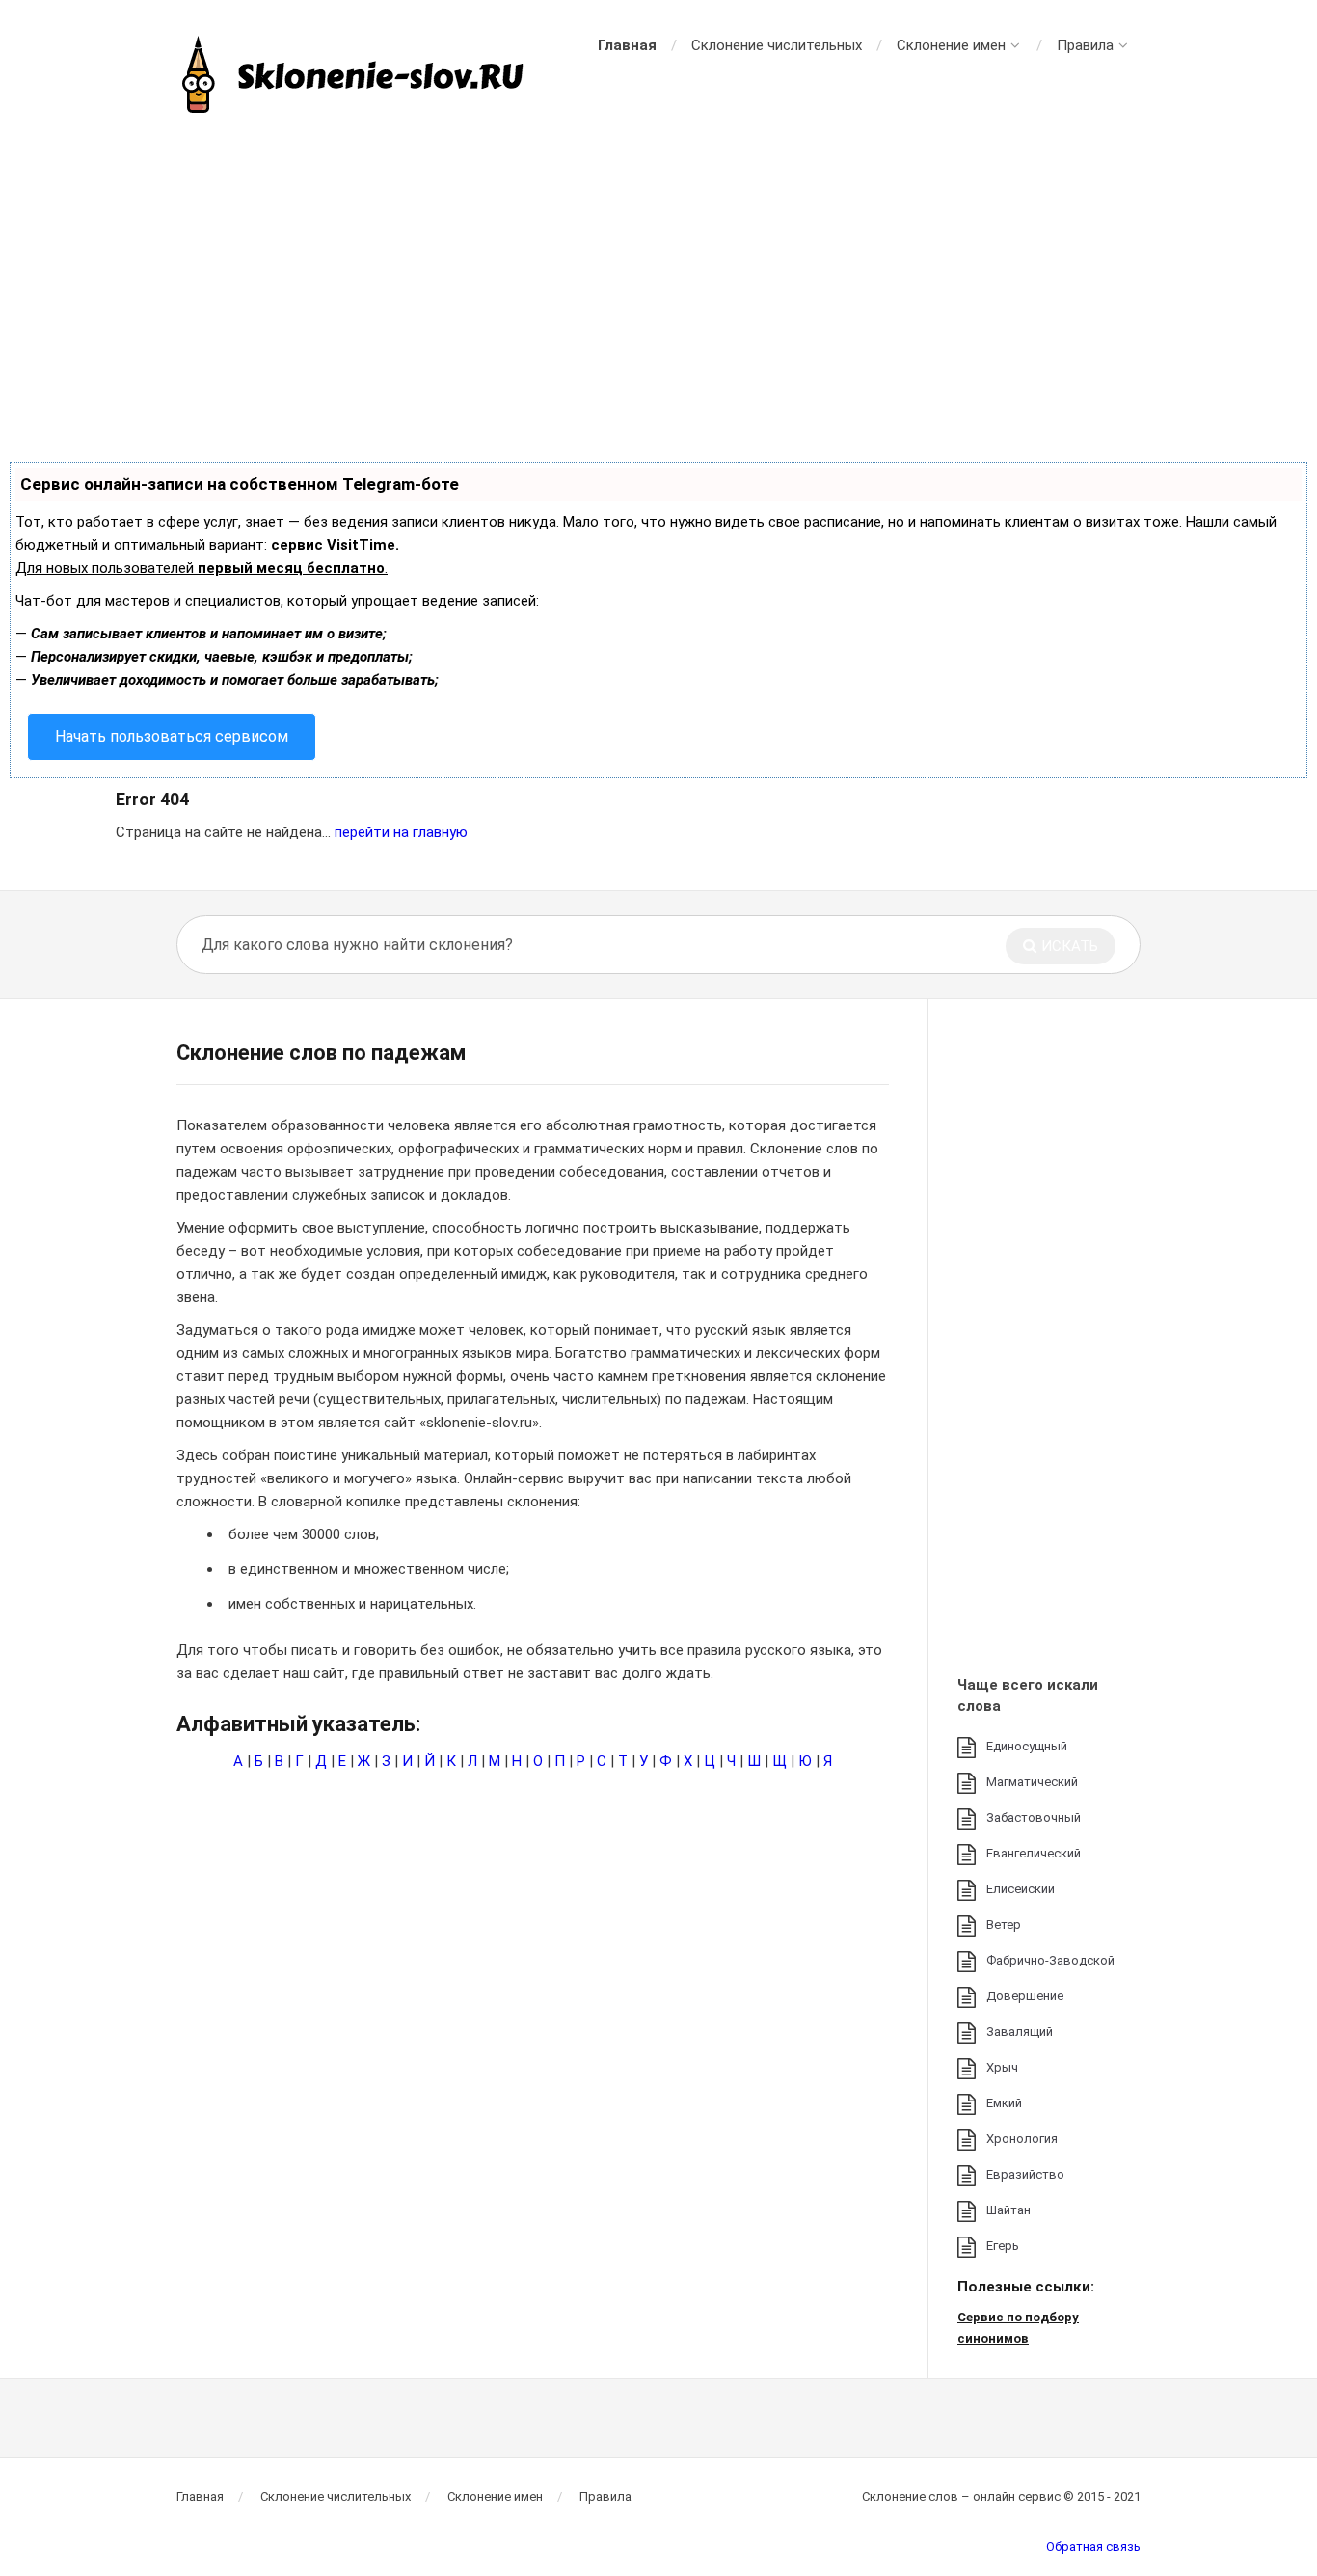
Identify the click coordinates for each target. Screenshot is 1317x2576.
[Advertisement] (658, 289)
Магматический (1032, 1782)
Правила (1085, 45)
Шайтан (1008, 2210)
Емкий (1004, 2103)
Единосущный (1027, 1746)
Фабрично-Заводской (1050, 1960)
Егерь (1003, 2246)
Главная (627, 45)
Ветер (1004, 1925)
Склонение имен (951, 45)
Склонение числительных (777, 45)
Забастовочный (1034, 1817)
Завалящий (1020, 2032)
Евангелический (1034, 1853)
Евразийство (1025, 2174)
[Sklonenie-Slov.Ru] (355, 77)
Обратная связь (1093, 2547)
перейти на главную (401, 832)
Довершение (1025, 1996)
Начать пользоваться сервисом (172, 736)
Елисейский (1021, 1889)
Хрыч (1002, 2067)
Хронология (1022, 2139)
